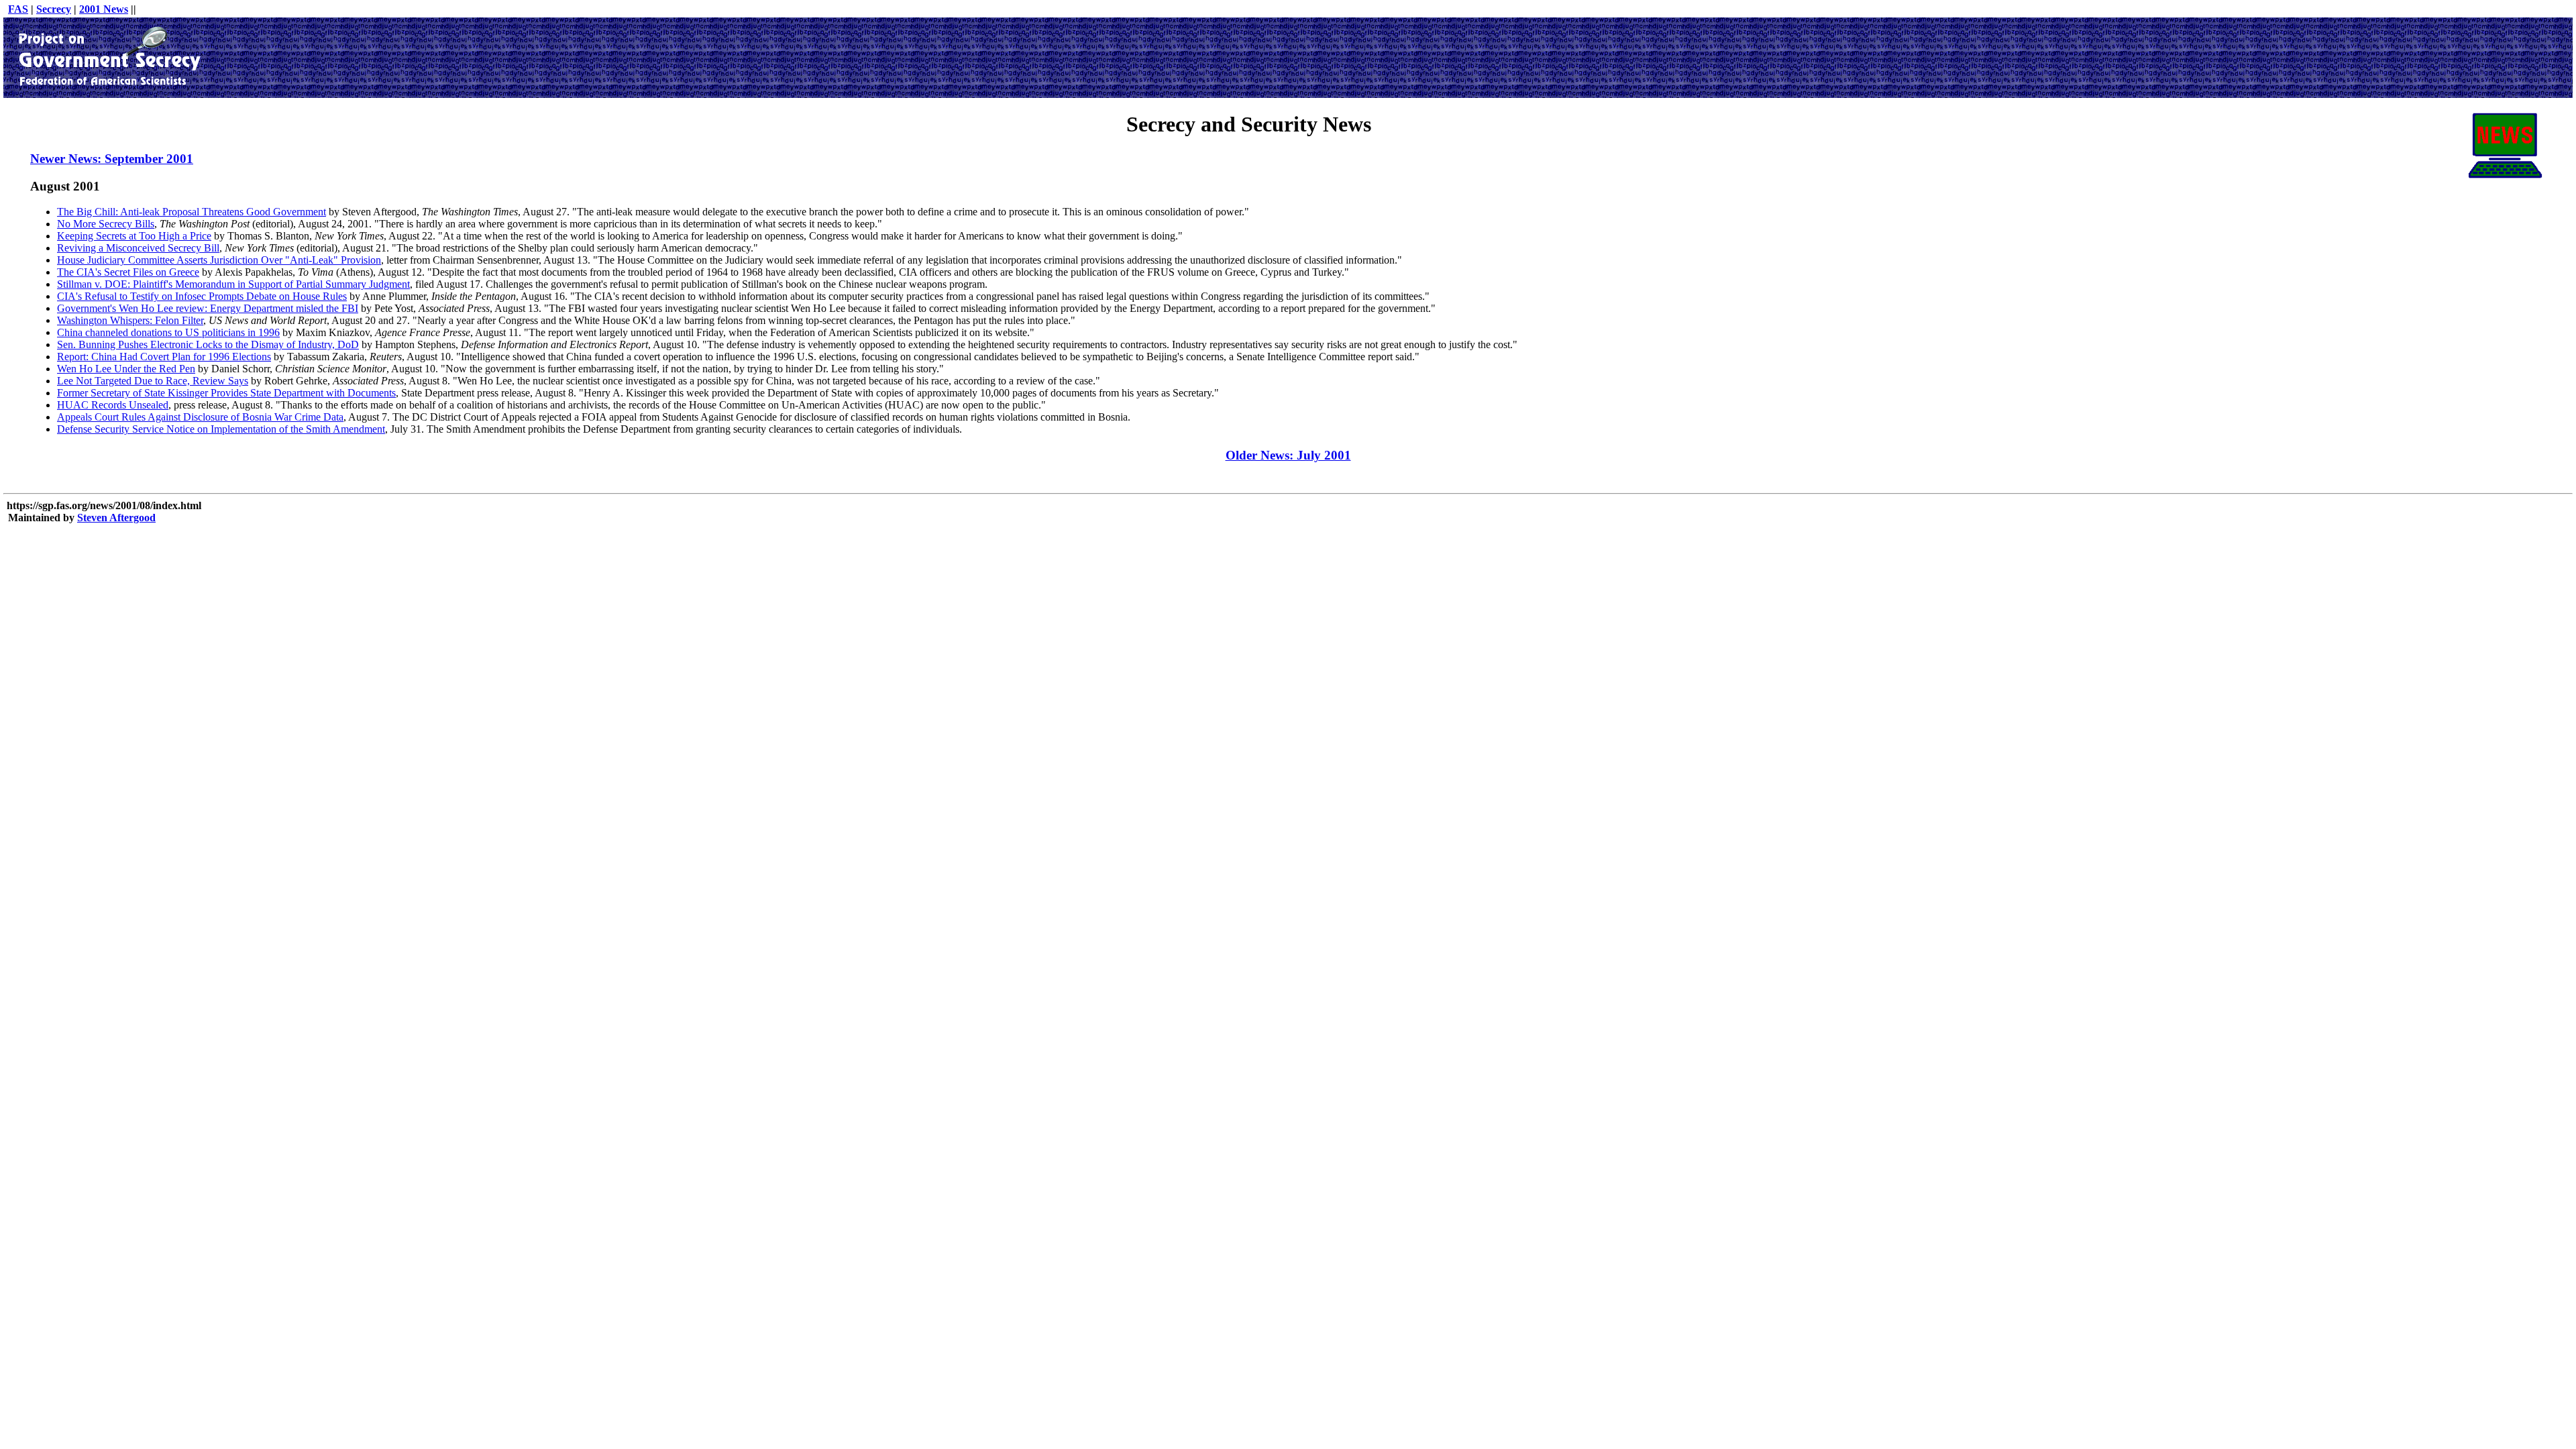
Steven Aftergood (116, 518)
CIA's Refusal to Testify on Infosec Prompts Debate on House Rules (202, 296)
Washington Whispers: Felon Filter (130, 320)
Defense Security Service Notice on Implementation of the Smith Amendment (221, 429)
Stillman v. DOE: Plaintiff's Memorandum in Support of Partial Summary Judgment (233, 284)
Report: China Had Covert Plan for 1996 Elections (164, 357)
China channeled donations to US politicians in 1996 (168, 332)
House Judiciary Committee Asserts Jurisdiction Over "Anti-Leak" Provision (219, 260)
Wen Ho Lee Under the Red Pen (126, 369)
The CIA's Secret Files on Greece (128, 272)
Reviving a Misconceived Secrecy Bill (138, 248)
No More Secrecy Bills (106, 224)
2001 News (104, 9)
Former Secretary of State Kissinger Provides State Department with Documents (226, 393)
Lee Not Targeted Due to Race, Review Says (153, 381)
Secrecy (54, 9)
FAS (18, 9)
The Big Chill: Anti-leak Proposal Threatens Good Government (192, 212)
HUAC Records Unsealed (113, 405)
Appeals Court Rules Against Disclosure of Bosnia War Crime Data (200, 417)
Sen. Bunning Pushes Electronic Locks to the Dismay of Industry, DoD (208, 344)
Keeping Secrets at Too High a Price (134, 236)
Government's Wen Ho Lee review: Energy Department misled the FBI (208, 308)
